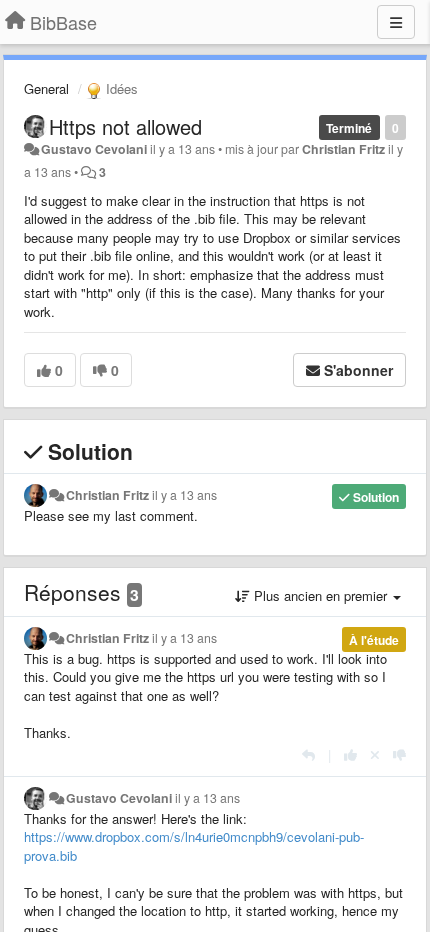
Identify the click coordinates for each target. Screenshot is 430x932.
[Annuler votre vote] (375, 754)
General (46, 88)
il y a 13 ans (184, 495)
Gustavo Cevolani (94, 149)
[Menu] (396, 22)
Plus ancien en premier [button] (320, 595)
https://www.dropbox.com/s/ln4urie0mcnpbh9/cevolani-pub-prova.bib (194, 846)
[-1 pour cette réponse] (399, 754)
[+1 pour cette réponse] (350, 754)
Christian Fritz (343, 149)
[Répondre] (308, 754)
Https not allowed (125, 126)
